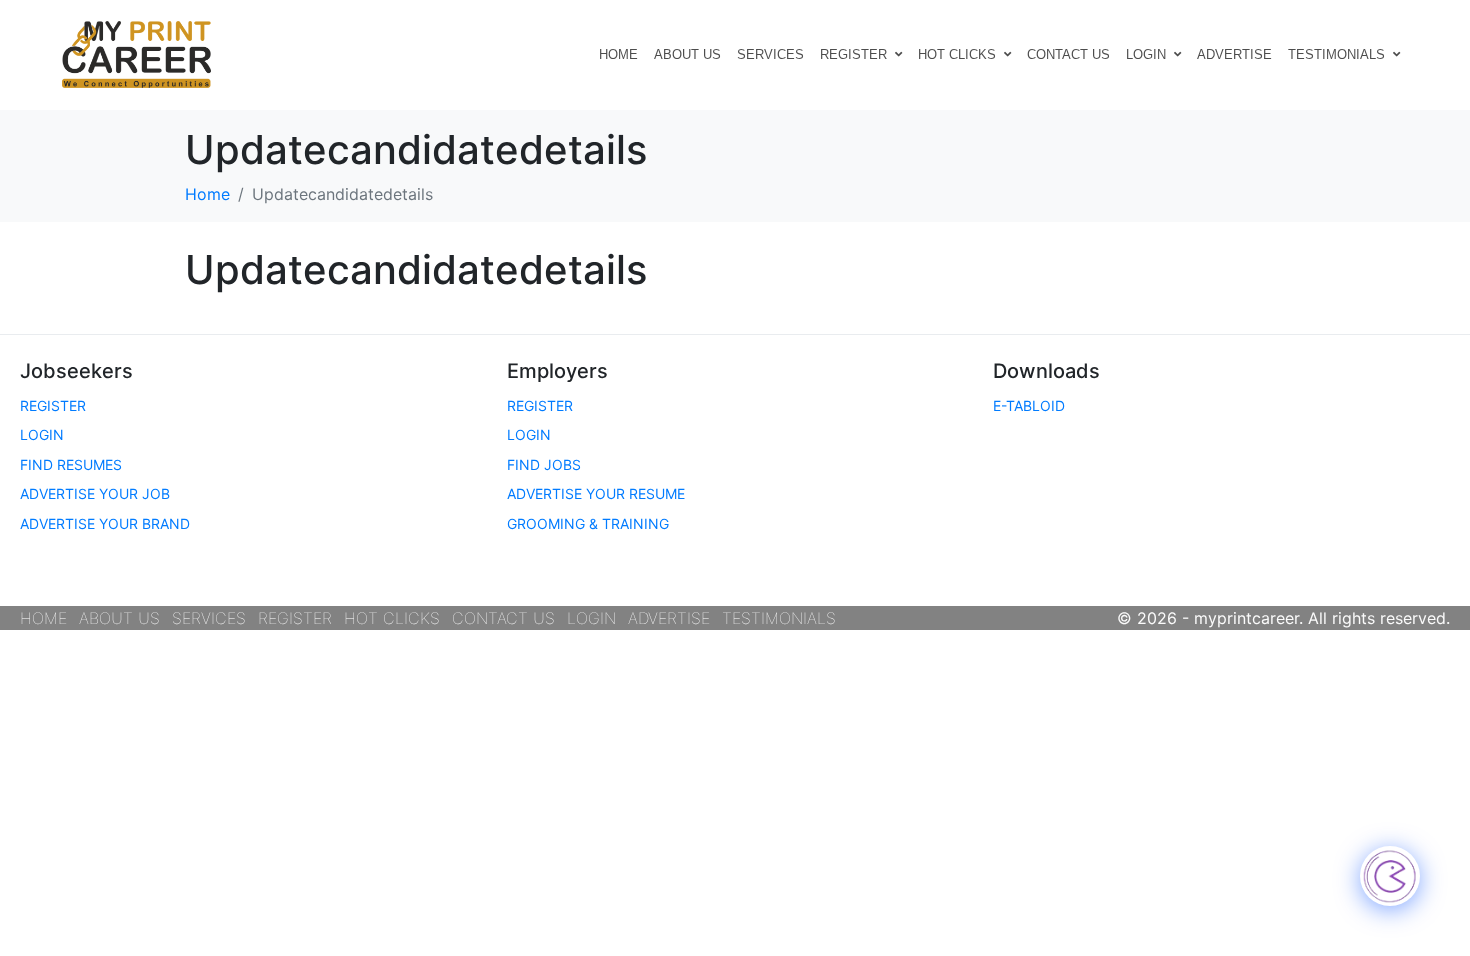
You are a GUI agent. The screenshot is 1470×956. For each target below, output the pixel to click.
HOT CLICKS (957, 54)
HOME (618, 54)
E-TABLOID (1029, 405)
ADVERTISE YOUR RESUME (596, 493)
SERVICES (770, 54)
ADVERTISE (1234, 54)
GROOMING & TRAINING (588, 523)
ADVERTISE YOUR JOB (95, 493)
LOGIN (1146, 54)
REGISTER (853, 54)
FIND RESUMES (71, 464)
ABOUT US (687, 54)
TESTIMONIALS (1336, 54)
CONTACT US (1068, 54)
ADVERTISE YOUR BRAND (105, 523)
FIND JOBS (544, 464)
